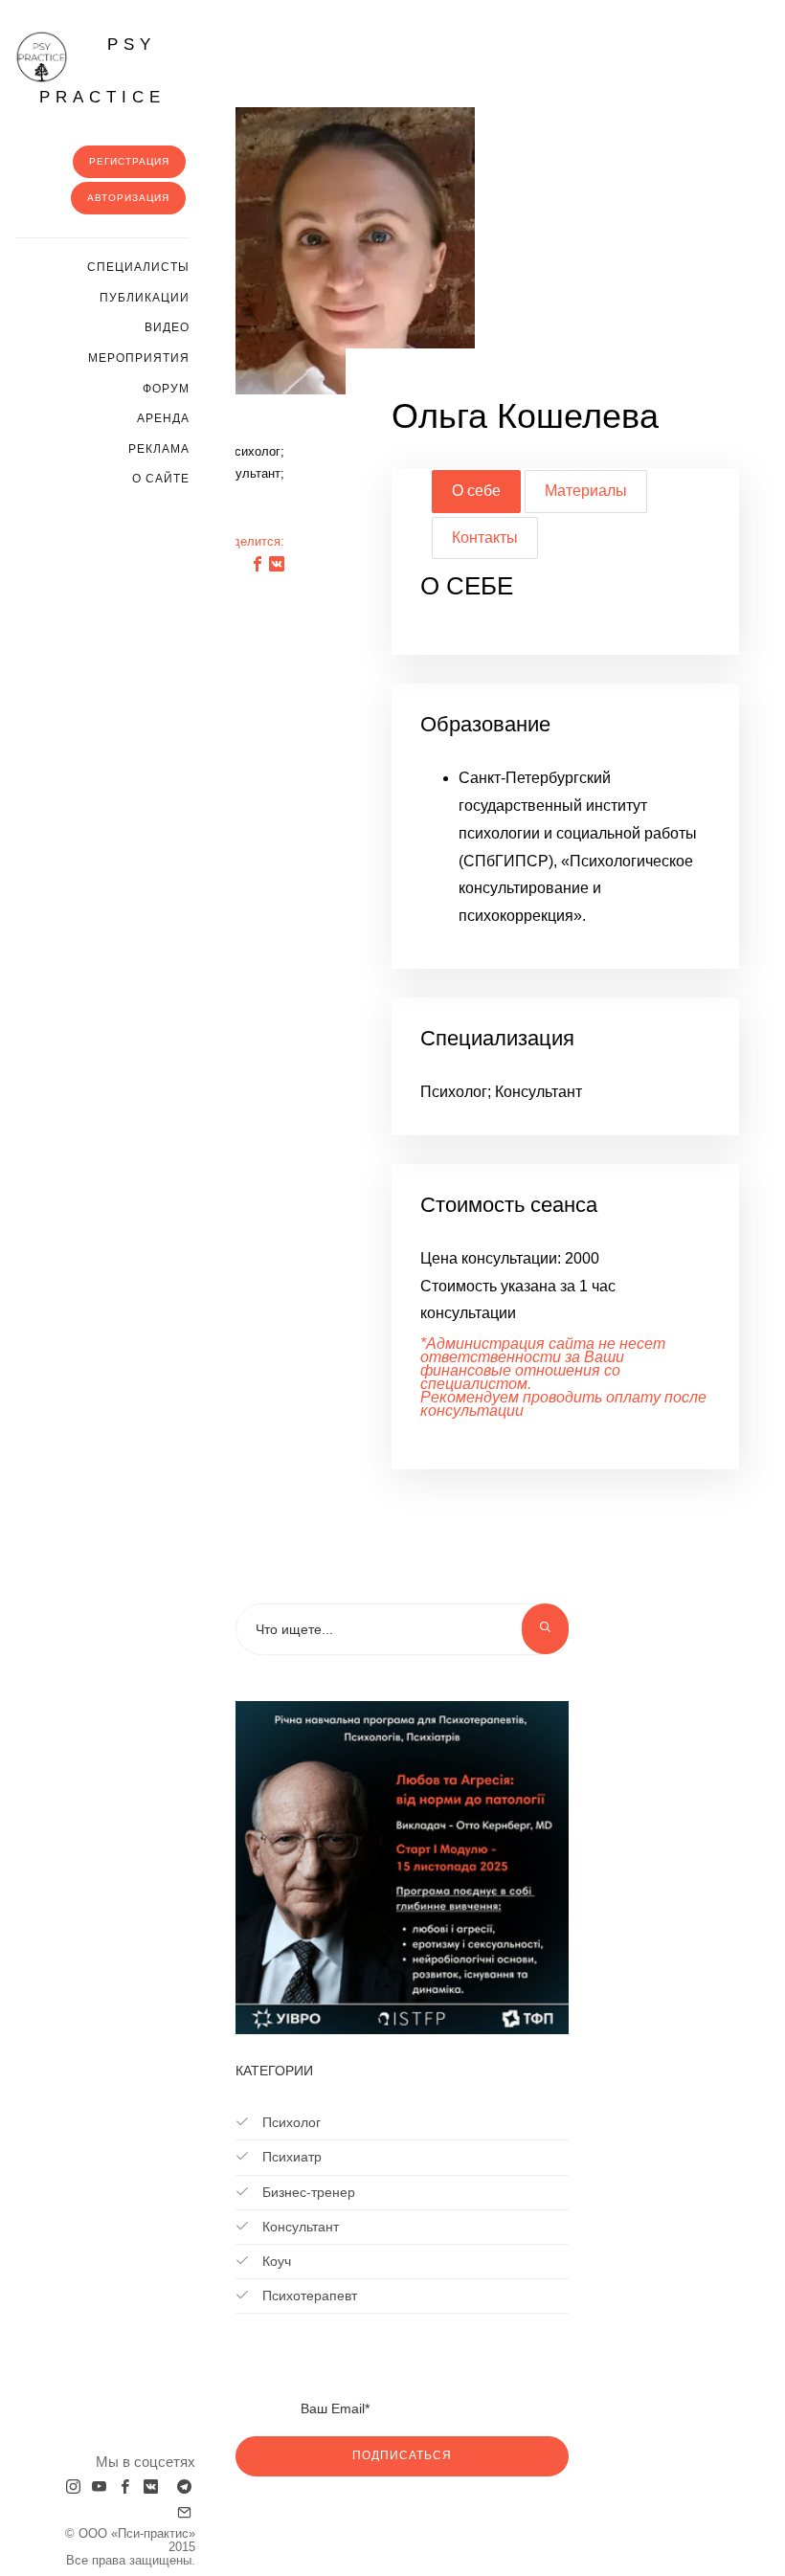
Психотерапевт (308, 2296)
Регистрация (129, 161)
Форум (166, 389)
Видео (167, 327)
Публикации (145, 298)
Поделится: (251, 541)
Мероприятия (139, 358)
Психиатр (290, 2157)
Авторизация (128, 198)
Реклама (159, 449)
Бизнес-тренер (307, 2192)
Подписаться (402, 2455)
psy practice (102, 71)
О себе (476, 491)
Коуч (275, 2261)
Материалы (586, 491)
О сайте (161, 479)
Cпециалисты (138, 267)
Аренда (163, 418)
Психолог (290, 2122)
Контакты (485, 538)
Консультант (299, 2227)
